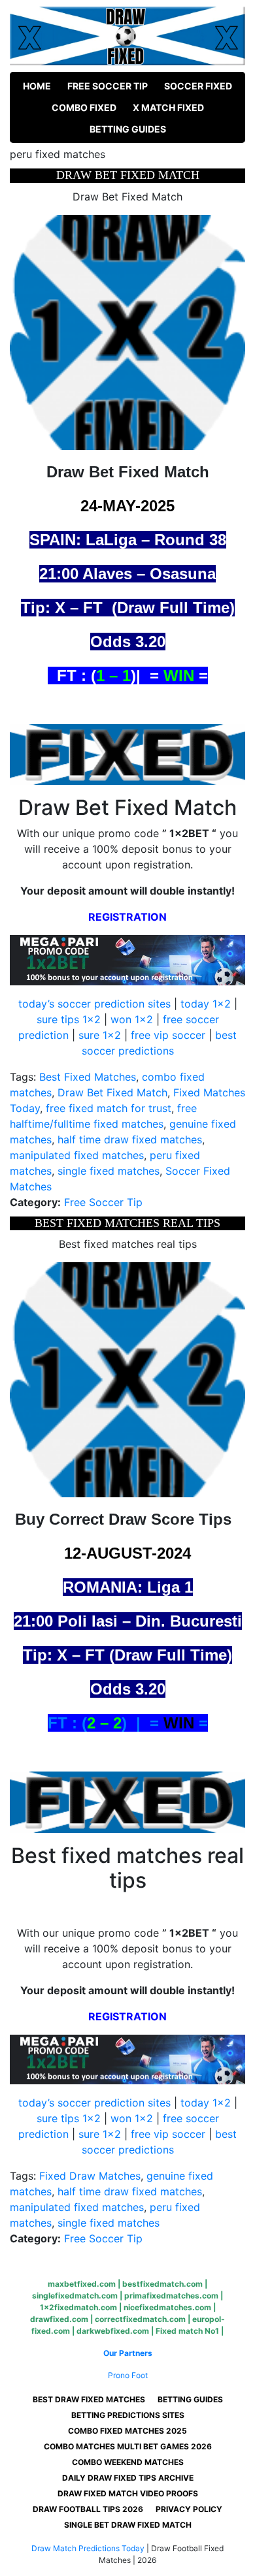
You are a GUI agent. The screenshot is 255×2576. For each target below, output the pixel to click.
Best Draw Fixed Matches (89, 2399)
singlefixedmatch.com (75, 2296)
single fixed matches (109, 1171)
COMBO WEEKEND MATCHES (128, 2462)
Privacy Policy (189, 2509)
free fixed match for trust (109, 1108)
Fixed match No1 (187, 2331)
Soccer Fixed (198, 86)
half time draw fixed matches (130, 1139)
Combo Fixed (84, 107)
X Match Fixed (168, 107)
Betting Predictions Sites (128, 2415)
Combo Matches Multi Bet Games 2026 (128, 2446)
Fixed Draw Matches (90, 2176)
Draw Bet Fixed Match (112, 1092)
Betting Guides (128, 129)
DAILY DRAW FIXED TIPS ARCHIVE (128, 2478)
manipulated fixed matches (77, 1155)
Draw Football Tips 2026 (88, 2509)
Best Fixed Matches (88, 1077)
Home (37, 86)
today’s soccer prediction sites (94, 1004)
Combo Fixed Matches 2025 (127, 2431)
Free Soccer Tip (108, 86)
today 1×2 (206, 1004)
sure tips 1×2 (69, 1019)
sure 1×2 (100, 1035)
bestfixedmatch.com (162, 2284)
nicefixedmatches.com (167, 2307)
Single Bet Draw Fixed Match (128, 2525)
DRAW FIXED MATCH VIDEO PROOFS (128, 2493)
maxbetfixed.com (82, 2284)
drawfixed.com (59, 2319)
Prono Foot (128, 2375)
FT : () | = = (128, 1723)
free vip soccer (168, 1035)
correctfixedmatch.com (140, 2319)
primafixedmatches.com (171, 2296)
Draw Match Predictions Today (88, 2548)
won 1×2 (132, 1019)
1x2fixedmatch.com (78, 2307)
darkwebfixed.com (113, 2331)
